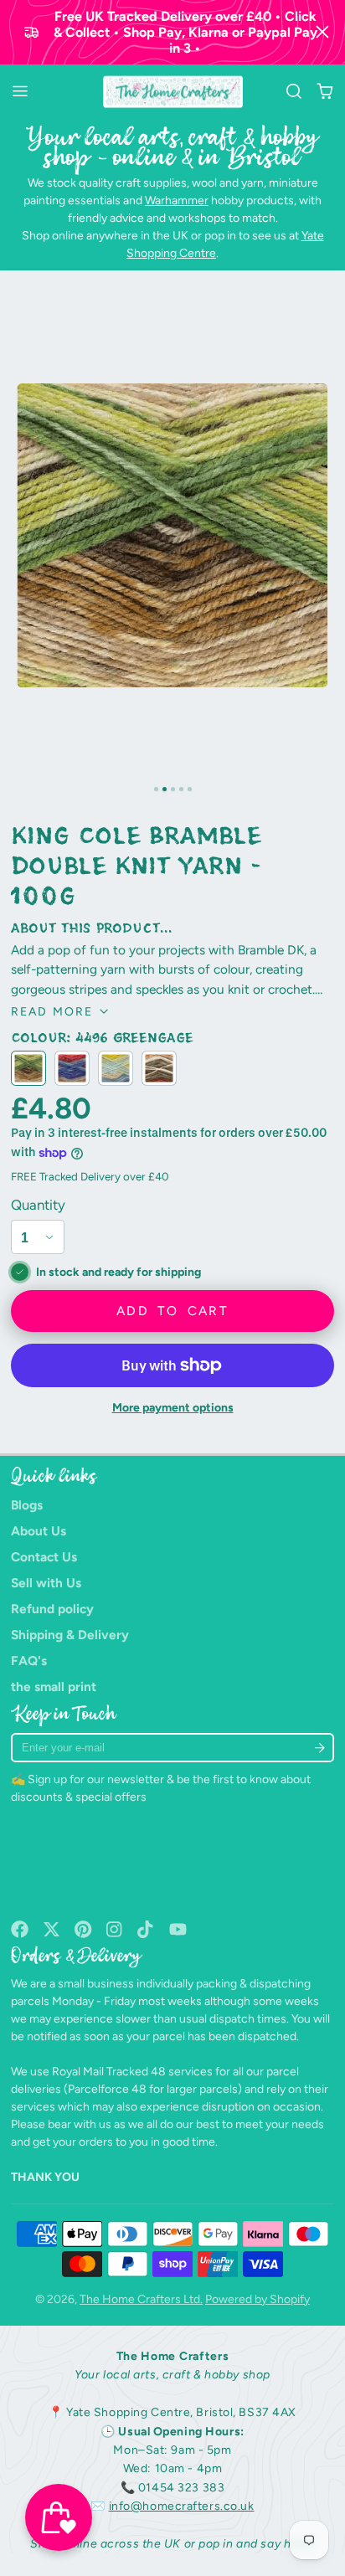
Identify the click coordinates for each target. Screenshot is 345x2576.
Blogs (27, 1505)
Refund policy (52, 1609)
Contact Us (44, 1557)
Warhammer (177, 201)
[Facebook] (20, 1929)
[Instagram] (115, 1929)
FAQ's (29, 1661)
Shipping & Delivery (70, 1635)
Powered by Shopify (257, 2299)
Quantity (38, 1205)
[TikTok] (146, 1929)
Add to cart (172, 1311)
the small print (54, 1686)
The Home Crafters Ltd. (141, 2299)
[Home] (173, 92)
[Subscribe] (320, 1748)
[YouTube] (178, 1929)
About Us (39, 1531)
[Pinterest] (83, 1929)
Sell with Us (46, 1583)
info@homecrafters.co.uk (182, 2506)
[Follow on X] (51, 1929)
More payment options (173, 1408)
